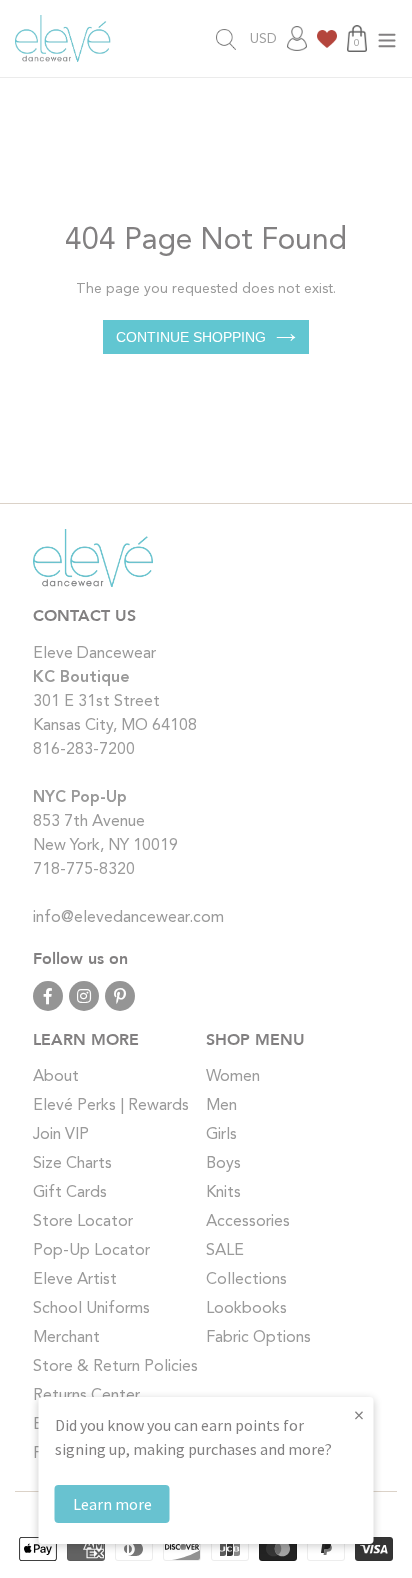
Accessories (248, 1222)
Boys (223, 1164)
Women (233, 1077)
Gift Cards (70, 1193)
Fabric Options (258, 1338)
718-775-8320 (84, 870)
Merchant (66, 1338)
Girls (221, 1135)
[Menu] (387, 38)
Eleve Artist (75, 1280)
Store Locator (83, 1222)
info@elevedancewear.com (128, 918)
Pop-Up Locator (91, 1251)
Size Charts (72, 1164)
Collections (246, 1280)
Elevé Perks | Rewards (111, 1106)
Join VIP (61, 1135)
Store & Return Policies (115, 1367)
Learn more (112, 1504)
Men (221, 1106)
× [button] (359, 1414)
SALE (225, 1251)
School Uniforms (91, 1309)
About (56, 1077)
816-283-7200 (84, 750)
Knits (223, 1193)
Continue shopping (191, 337)
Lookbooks (246, 1309)
